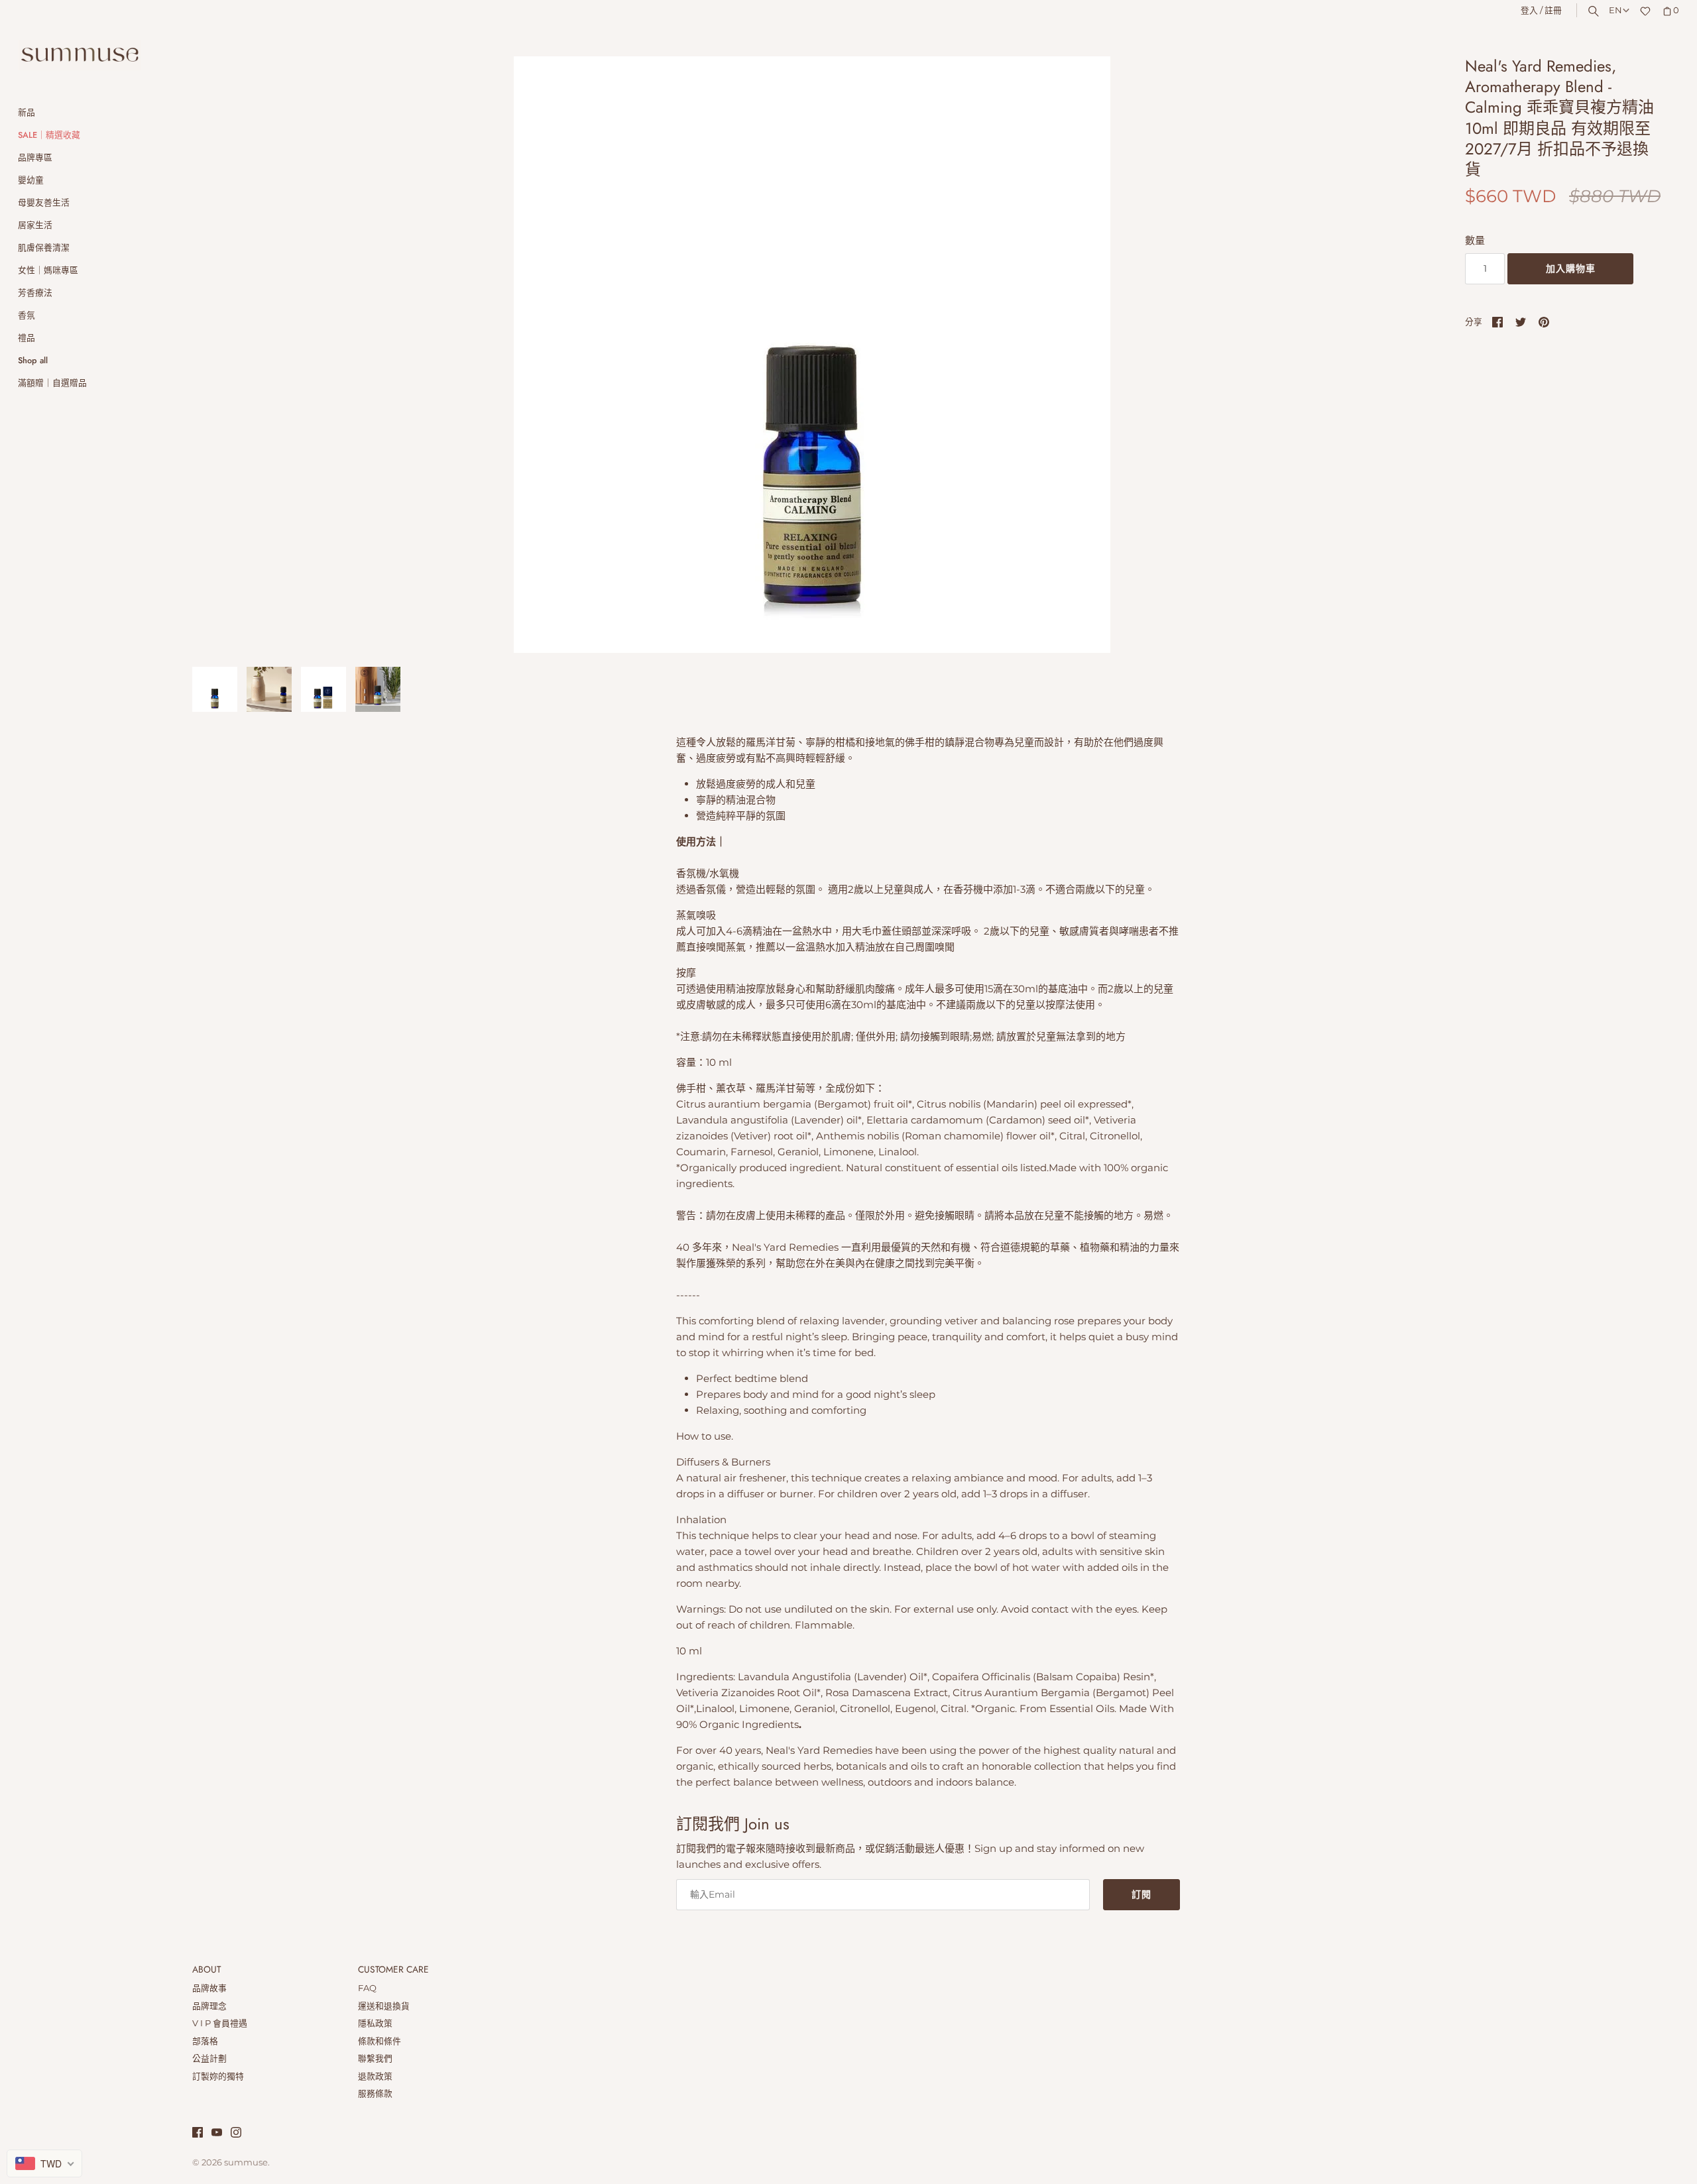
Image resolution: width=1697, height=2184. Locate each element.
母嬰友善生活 (44, 202)
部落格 (205, 2041)
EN (1615, 10)
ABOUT (206, 1970)
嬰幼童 (31, 180)
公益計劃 (209, 2058)
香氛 (27, 315)
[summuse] (80, 55)
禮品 (27, 338)
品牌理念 (209, 2006)
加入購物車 (1571, 268)
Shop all (33, 360)
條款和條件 (380, 2041)
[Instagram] (236, 2134)
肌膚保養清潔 (44, 248)
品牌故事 (209, 1988)
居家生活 (35, 225)
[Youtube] (217, 2134)
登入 (1529, 10)
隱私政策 (375, 2023)
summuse (246, 2162)
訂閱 (1141, 1894)
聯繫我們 (375, 2058)
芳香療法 (35, 293)
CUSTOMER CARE (393, 1970)
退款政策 (375, 2076)
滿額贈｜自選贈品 (52, 383)
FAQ (367, 1988)
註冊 (1553, 10)
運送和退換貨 (384, 2006)
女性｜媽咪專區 (48, 270)
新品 (27, 112)
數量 (1475, 240)
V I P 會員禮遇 (220, 2023)
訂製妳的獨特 (218, 2076)
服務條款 (375, 2094)
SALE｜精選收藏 (49, 135)
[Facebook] (198, 2134)
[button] (1403, 355)
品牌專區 (35, 157)
